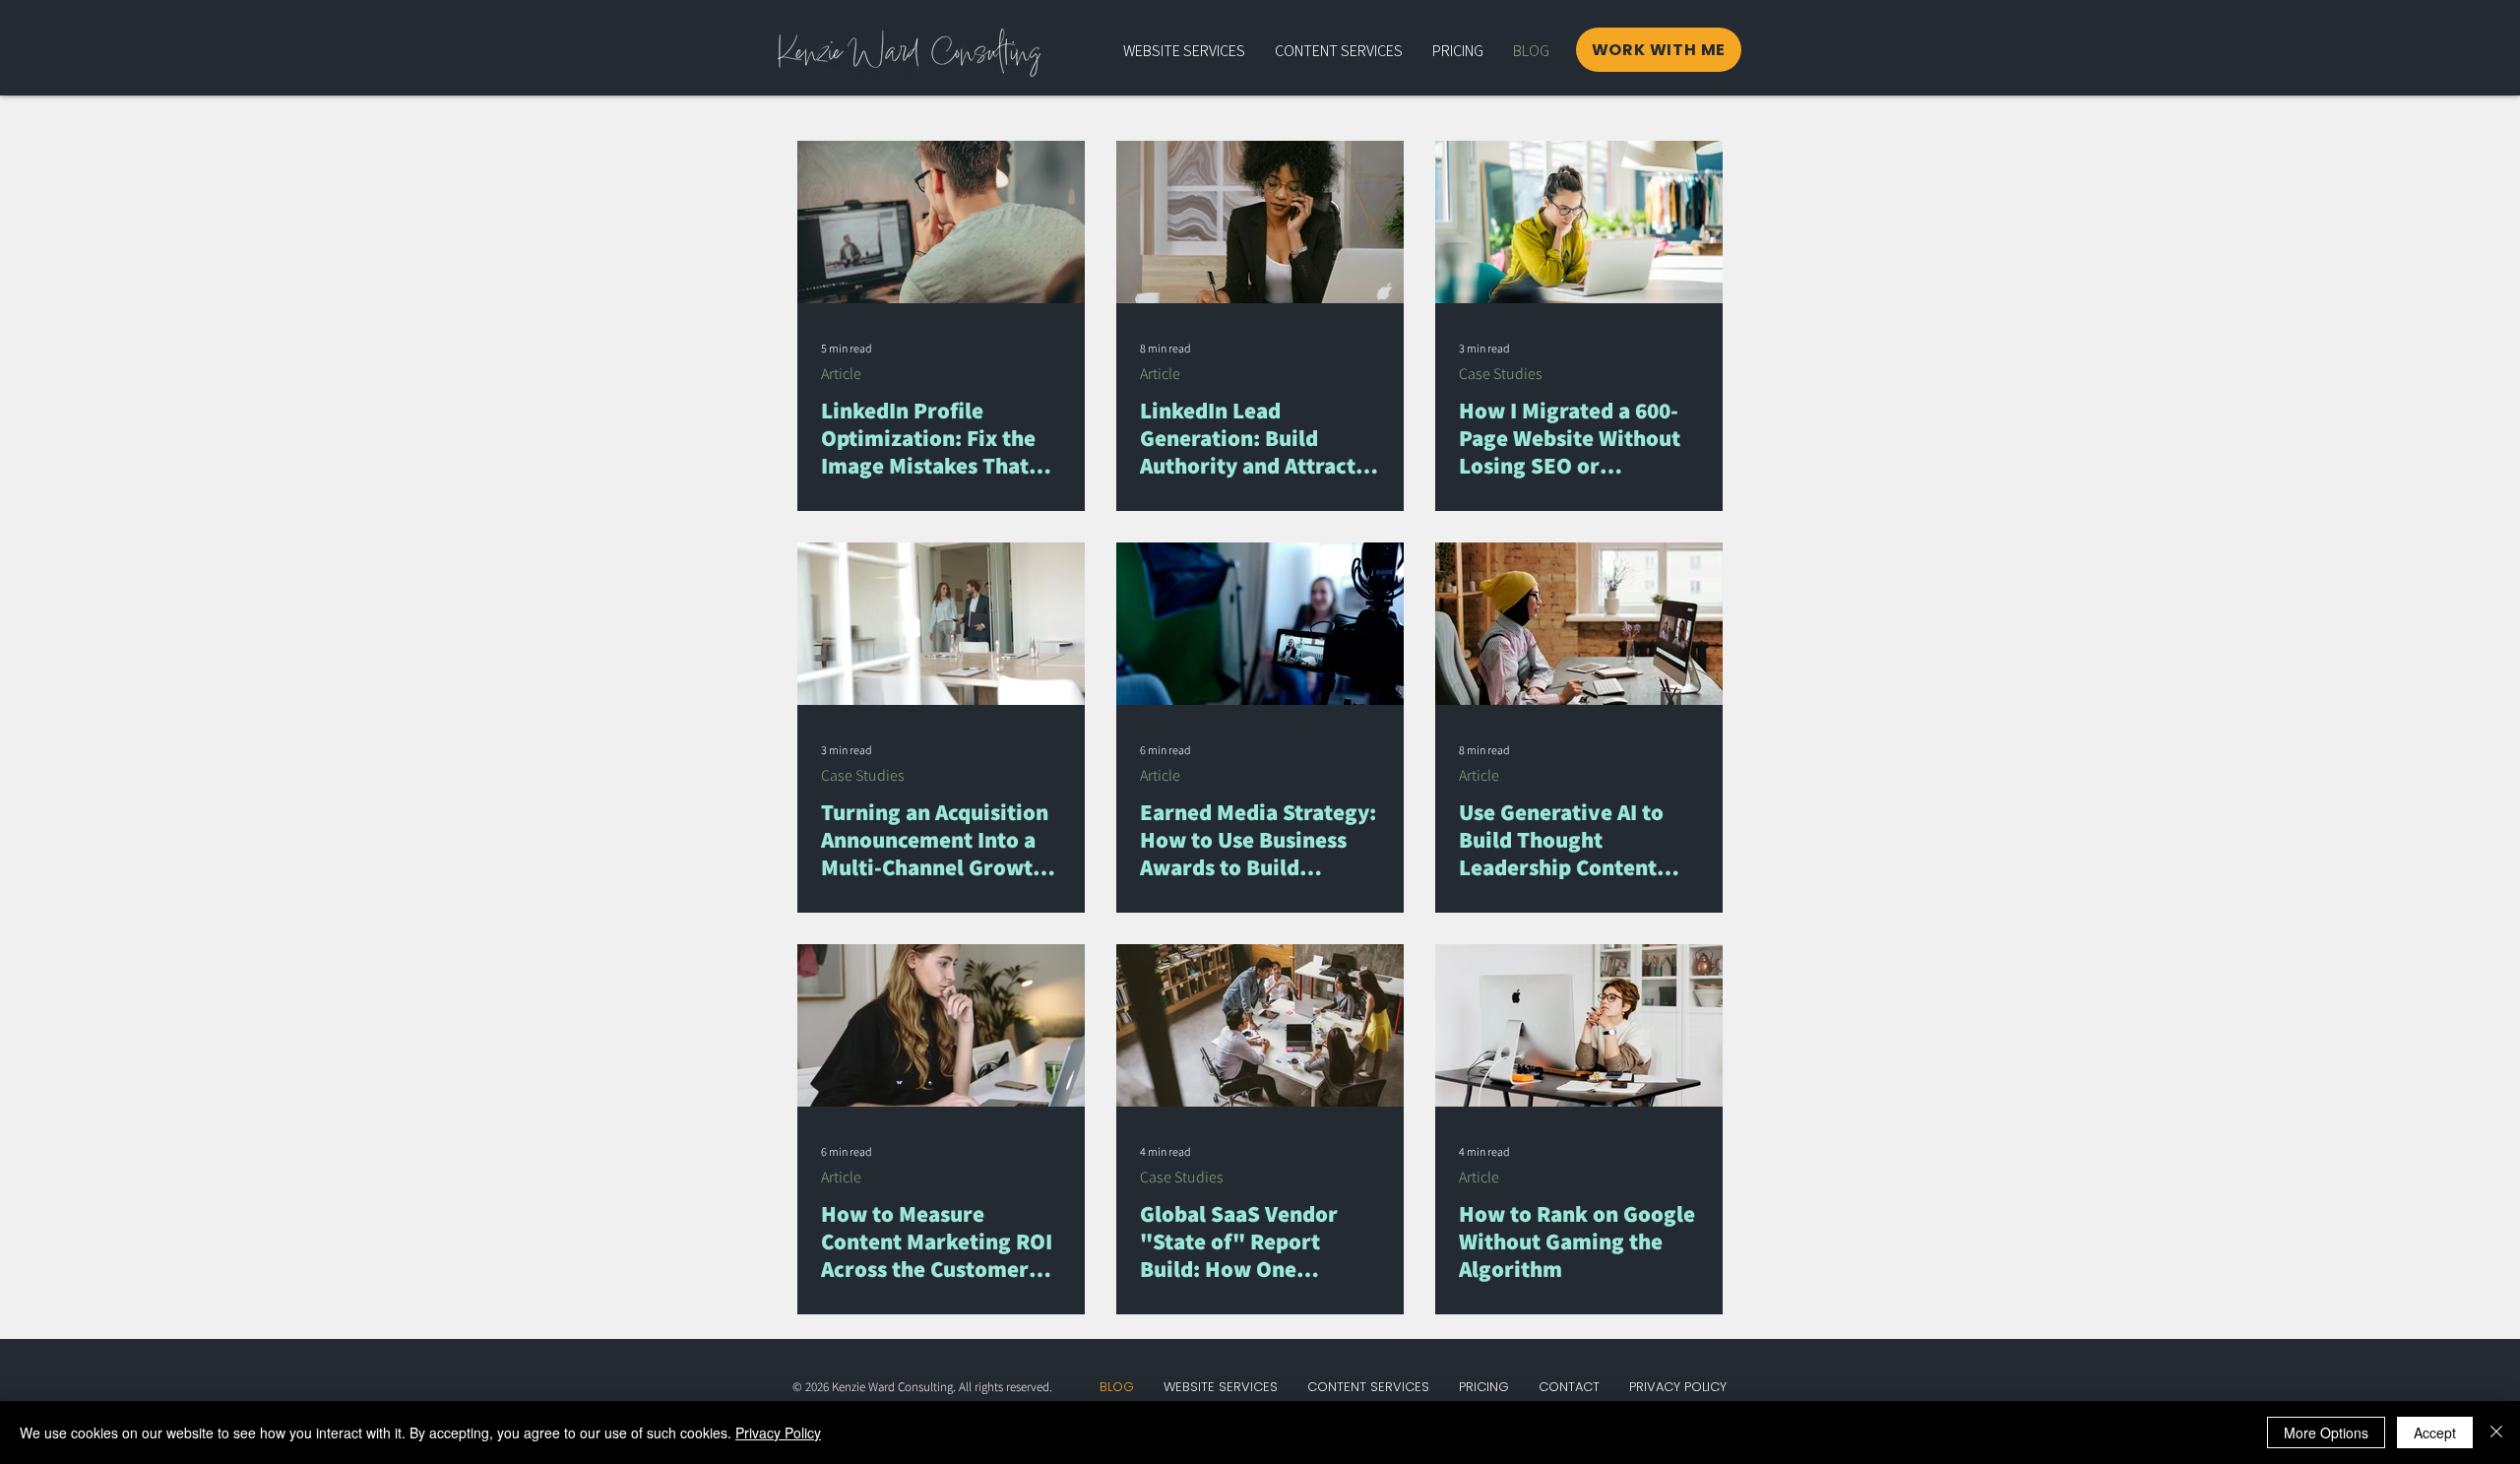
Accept (2435, 1432)
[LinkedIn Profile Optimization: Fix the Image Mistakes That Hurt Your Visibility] (941, 222)
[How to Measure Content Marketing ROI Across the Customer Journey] (941, 1025)
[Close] (2496, 1432)
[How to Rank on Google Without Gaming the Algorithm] (1579, 1025)
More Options (2326, 1432)
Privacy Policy (778, 1432)
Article (841, 374)
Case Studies (1501, 374)
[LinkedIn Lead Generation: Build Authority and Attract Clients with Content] (1260, 222)
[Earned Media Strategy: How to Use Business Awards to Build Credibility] (1260, 624)
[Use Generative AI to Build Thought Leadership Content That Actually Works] (1579, 624)
